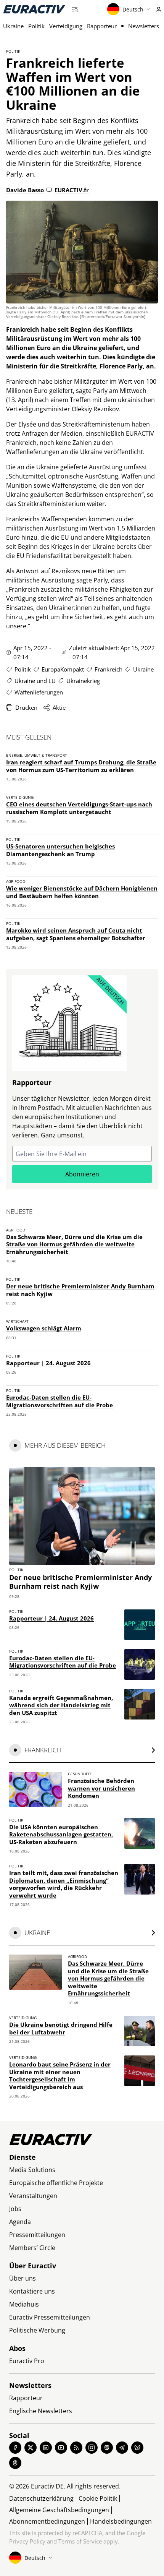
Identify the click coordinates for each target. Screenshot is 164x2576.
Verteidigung (66, 26)
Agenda (20, 2222)
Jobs (15, 2209)
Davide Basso (25, 190)
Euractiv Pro (27, 2361)
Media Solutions (32, 2170)
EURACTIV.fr (72, 190)
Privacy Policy (27, 2541)
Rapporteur (102, 26)
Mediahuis (24, 2304)
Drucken (26, 707)
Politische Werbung (37, 2330)
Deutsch (133, 9)
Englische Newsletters (41, 2411)
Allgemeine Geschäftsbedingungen (59, 2510)
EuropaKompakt (63, 669)
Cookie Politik (98, 2498)
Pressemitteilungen (37, 2235)
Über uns (23, 2278)
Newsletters (144, 26)
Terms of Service (80, 2541)
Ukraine (13, 26)
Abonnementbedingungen (47, 2521)
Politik (36, 26)
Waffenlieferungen (39, 692)
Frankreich (109, 669)
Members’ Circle (32, 2248)
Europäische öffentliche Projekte (56, 2183)
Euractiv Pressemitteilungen (50, 2317)
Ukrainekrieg (83, 681)
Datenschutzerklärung (41, 2498)
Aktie (59, 707)
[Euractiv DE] (34, 9)
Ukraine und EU (35, 681)
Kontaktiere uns (32, 2291)
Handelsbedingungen (121, 2521)
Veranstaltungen (33, 2196)
